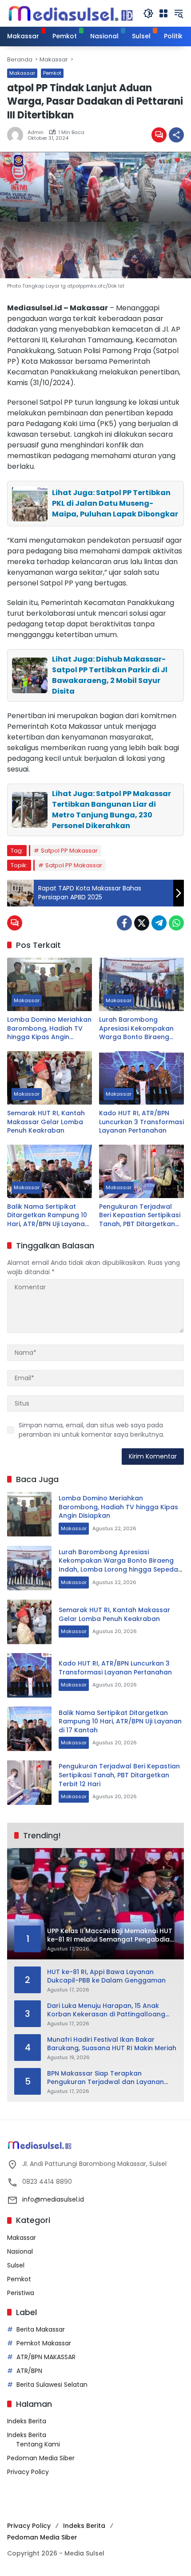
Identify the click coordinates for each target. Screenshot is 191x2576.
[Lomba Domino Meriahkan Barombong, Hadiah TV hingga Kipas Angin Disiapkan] (50, 984)
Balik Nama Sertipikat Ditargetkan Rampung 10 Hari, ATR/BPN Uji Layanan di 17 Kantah (48, 1216)
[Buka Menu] (163, 13)
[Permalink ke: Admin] (17, 135)
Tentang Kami (38, 2444)
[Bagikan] (176, 135)
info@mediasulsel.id (53, 2199)
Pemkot (52, 73)
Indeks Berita (27, 2421)
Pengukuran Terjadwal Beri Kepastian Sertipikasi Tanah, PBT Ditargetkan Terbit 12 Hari (140, 1216)
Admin (36, 132)
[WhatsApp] (176, 923)
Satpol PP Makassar (69, 851)
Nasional (20, 2251)
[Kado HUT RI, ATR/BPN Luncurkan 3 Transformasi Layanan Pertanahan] (141, 1078)
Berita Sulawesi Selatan (52, 2385)
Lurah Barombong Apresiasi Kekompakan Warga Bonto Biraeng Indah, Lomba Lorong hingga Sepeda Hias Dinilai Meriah (136, 1029)
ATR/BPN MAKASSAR (46, 2357)
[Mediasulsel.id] (71, 13)
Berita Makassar (41, 2329)
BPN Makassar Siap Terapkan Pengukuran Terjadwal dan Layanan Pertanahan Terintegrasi (105, 2078)
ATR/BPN (29, 2371)
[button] (148, 13)
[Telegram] (159, 923)
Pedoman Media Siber (41, 2458)
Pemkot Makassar (44, 2343)
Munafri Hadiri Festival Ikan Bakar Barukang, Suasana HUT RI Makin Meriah (112, 2044)
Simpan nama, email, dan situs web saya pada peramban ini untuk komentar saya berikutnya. (92, 1430)
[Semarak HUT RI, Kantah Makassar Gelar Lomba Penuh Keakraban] (50, 1078)
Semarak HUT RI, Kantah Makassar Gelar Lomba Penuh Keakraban (46, 1122)
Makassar (22, 73)
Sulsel (16, 2265)
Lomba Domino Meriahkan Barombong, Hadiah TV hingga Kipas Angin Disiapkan (49, 1029)
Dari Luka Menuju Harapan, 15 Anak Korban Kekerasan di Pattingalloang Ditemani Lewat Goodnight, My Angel (106, 2010)
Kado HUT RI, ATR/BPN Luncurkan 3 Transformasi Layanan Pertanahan (141, 1122)
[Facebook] (124, 923)
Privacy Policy (28, 2472)
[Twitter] (142, 923)
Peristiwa (21, 2293)
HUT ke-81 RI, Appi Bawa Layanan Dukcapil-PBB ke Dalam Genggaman (106, 1977)
